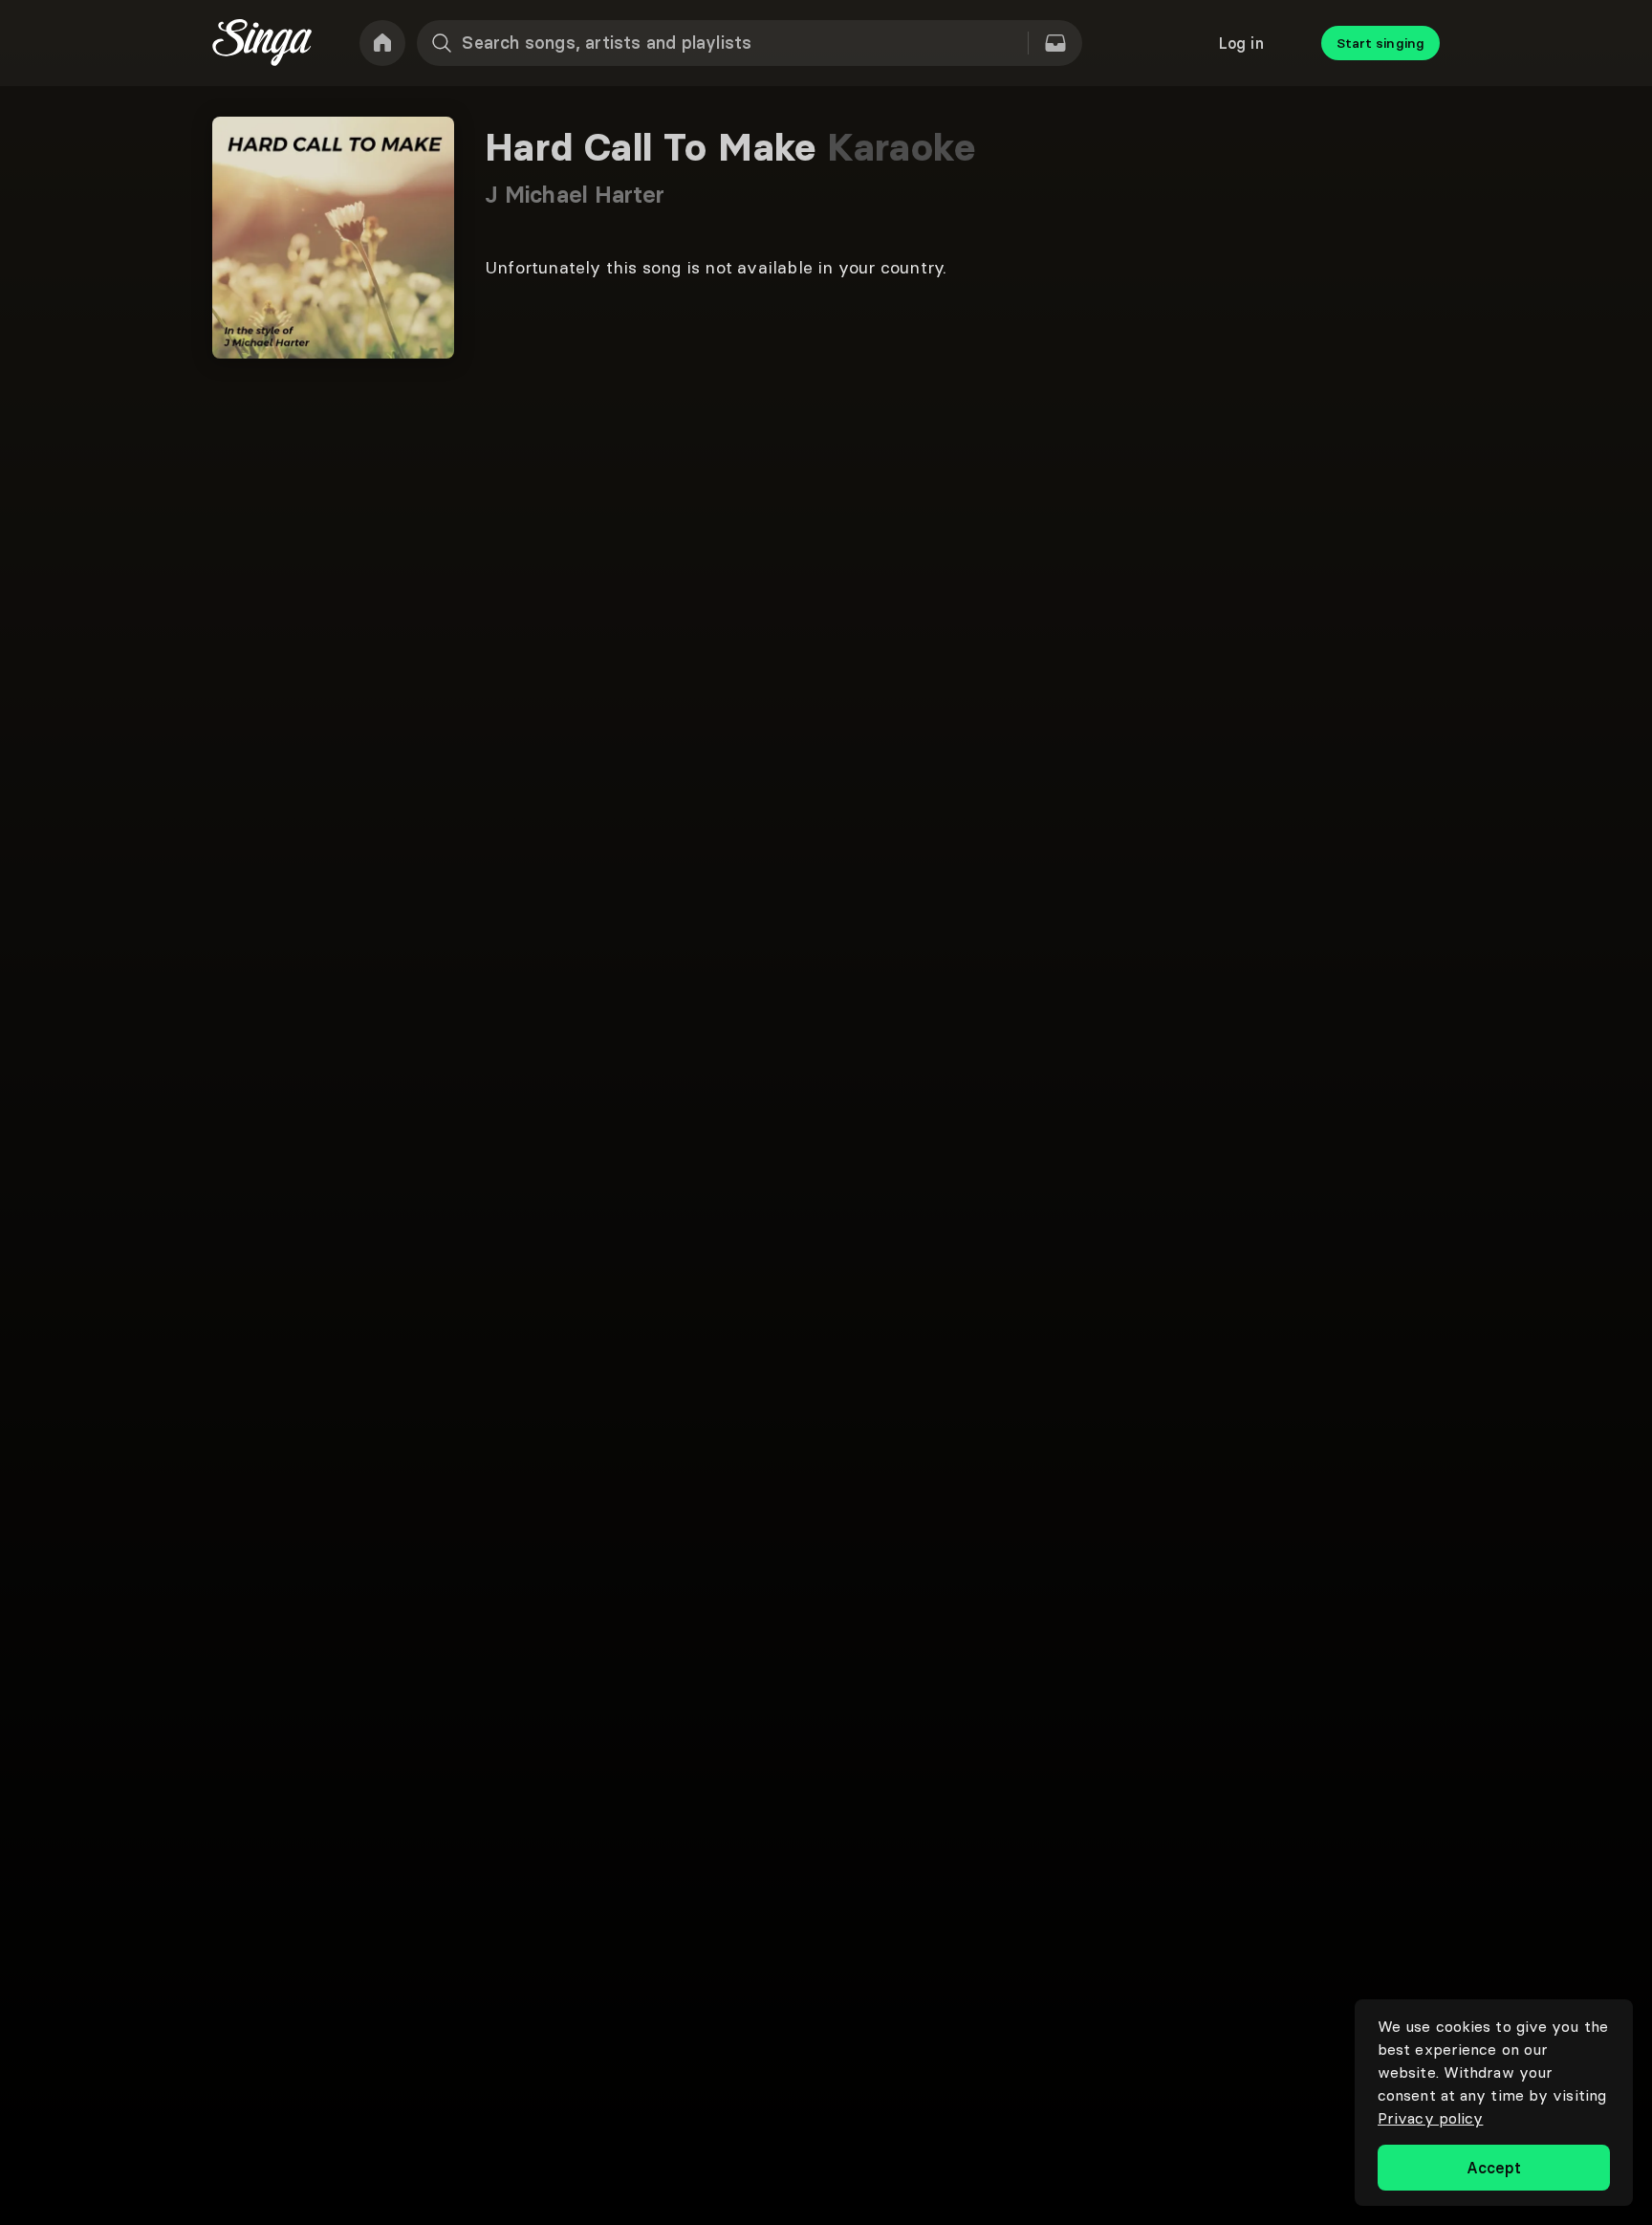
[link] (382, 43)
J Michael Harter (575, 195)
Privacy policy (1430, 2118)
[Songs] (1055, 43)
